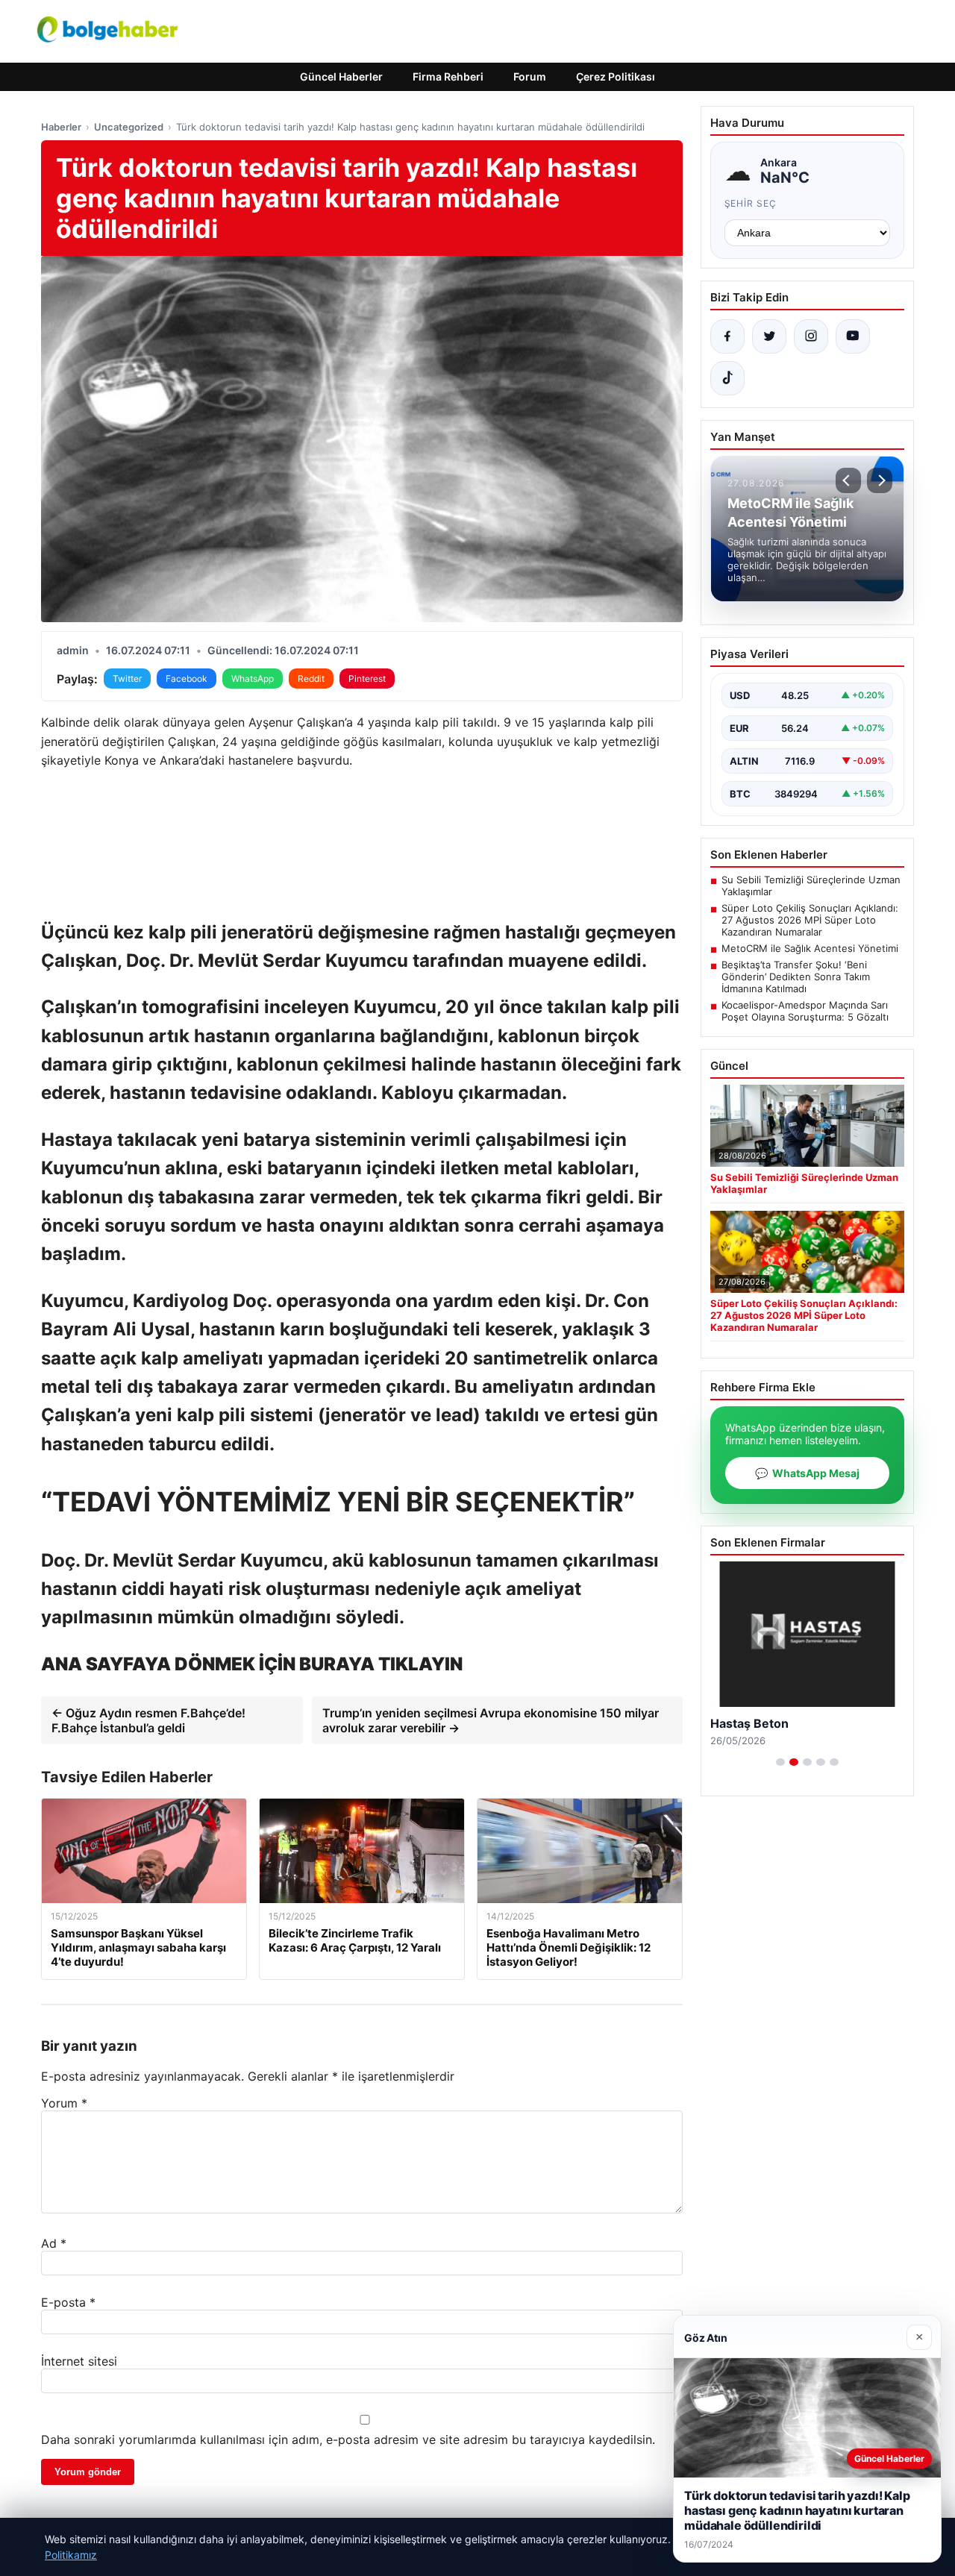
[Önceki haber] (848, 480)
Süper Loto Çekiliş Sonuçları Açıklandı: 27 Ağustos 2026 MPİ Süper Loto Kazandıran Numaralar (810, 920)
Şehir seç (751, 203)
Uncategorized (129, 127)
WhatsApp (253, 679)
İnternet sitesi (79, 2361)
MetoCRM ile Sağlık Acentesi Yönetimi (810, 948)
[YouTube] (853, 336)
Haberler (61, 127)
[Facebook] (727, 336)
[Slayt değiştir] (780, 1762)
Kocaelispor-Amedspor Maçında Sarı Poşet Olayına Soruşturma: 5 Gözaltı (805, 1011)
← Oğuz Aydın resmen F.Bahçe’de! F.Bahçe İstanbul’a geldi (148, 1720)
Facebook (187, 679)
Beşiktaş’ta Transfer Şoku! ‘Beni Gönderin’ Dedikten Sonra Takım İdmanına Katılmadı (796, 977)
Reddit (311, 679)
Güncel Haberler (341, 76)
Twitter (127, 679)
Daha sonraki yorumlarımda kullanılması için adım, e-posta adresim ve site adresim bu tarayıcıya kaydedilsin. (348, 2439)
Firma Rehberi (448, 76)
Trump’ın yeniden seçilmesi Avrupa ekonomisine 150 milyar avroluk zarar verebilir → (491, 1720)
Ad (54, 2243)
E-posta (68, 2302)
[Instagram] (811, 336)
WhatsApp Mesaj (807, 1473)
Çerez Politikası (616, 76)
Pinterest (367, 679)
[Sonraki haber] (880, 480)
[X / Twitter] (769, 336)
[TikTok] (727, 378)
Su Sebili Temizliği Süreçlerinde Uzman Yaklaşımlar (811, 886)
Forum (530, 76)
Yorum (64, 2103)
